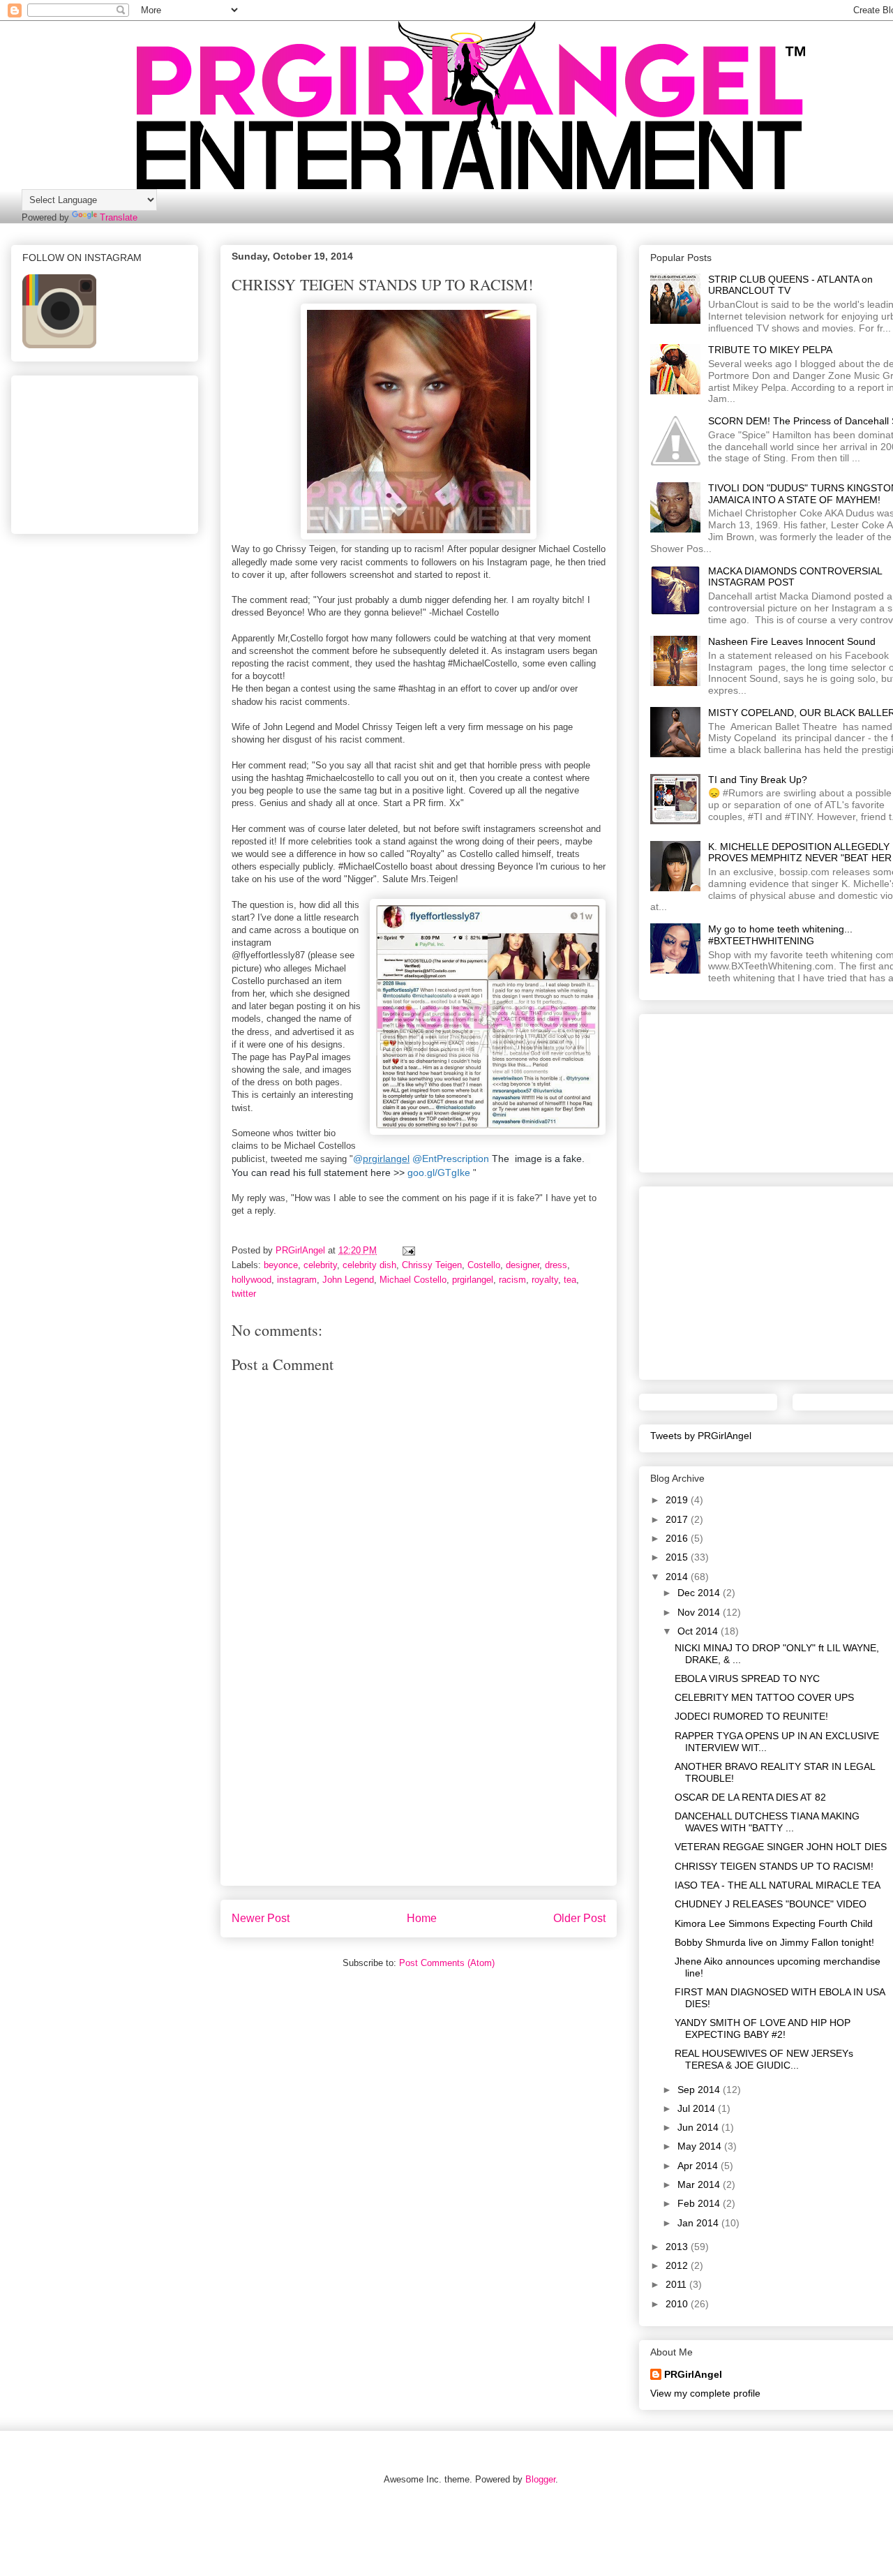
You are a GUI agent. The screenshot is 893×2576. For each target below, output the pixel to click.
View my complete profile (705, 2393)
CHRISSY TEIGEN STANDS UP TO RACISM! (774, 1866)
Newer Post (261, 1918)
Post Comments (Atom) (447, 1963)
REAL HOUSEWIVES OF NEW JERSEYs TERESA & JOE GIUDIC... (764, 2059)
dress (556, 1265)
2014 (678, 1577)
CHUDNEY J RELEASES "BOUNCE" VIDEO (771, 1904)
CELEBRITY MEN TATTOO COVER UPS (764, 1697)
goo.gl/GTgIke (439, 1172)
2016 (678, 1538)
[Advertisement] (419, 1787)
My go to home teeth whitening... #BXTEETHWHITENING (780, 935)
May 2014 (701, 2146)
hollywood (252, 1280)
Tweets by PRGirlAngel (701, 1436)
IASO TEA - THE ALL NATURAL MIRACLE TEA (778, 1885)
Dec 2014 (700, 1593)
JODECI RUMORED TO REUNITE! (751, 1716)
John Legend (348, 1280)
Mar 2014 (700, 2184)
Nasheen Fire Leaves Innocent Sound (792, 641)
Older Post (579, 1918)
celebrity (320, 1265)
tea (570, 1280)
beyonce (281, 1265)
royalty (545, 1280)
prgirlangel (473, 1280)
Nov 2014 (700, 1612)
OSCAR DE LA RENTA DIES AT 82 (750, 1797)
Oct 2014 (699, 1631)
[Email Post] (408, 1250)
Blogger (540, 2479)
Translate (119, 217)
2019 (678, 1500)
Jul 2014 (698, 2108)
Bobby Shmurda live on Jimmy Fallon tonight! (774, 1942)
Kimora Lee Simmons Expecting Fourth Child (774, 1923)
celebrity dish (369, 1265)
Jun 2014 (699, 2127)
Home (422, 1918)
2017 (678, 1519)
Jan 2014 (699, 2223)
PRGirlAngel (693, 2374)
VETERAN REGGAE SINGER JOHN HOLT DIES (781, 1847)
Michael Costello (413, 1280)
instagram (297, 1280)
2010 (678, 2304)
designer (523, 1265)
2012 (678, 2265)
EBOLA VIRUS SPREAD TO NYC (747, 1678)
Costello (484, 1265)
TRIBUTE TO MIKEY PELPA (770, 350)
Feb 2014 (700, 2203)
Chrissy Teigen (432, 1265)
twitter (244, 1294)
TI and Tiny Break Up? (758, 780)
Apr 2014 (699, 2166)
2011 (677, 2284)
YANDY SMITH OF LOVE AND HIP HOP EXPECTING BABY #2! (763, 2028)
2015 (678, 1557)
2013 (678, 2247)
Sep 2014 (700, 2090)
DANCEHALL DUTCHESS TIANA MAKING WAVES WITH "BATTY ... (767, 1822)
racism (512, 1280)
